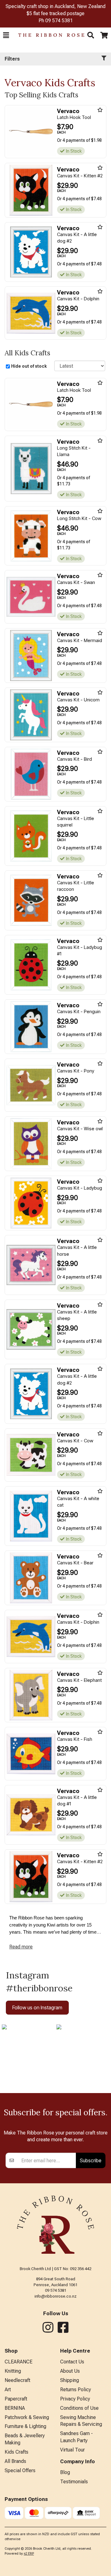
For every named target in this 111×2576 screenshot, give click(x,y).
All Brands (15, 2461)
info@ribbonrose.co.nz (55, 2296)
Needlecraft (17, 2380)
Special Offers (20, 2470)
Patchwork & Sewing (27, 2417)
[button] (6, 35)
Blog (65, 2472)
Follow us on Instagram (37, 2007)
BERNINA (15, 2408)
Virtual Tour (72, 2450)
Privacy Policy (75, 2399)
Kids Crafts (16, 2452)
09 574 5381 (59, 21)
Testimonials (74, 2482)
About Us (70, 2371)
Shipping (70, 2380)
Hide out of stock (29, 366)
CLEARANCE (18, 2362)
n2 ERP (29, 2554)
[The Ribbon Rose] (48, 35)
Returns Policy (76, 2390)
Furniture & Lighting (25, 2426)
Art (8, 2390)
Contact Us (72, 2362)
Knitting (13, 2371)
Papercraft (16, 2399)
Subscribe (91, 2160)
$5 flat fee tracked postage (55, 13)
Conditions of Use (79, 2408)
